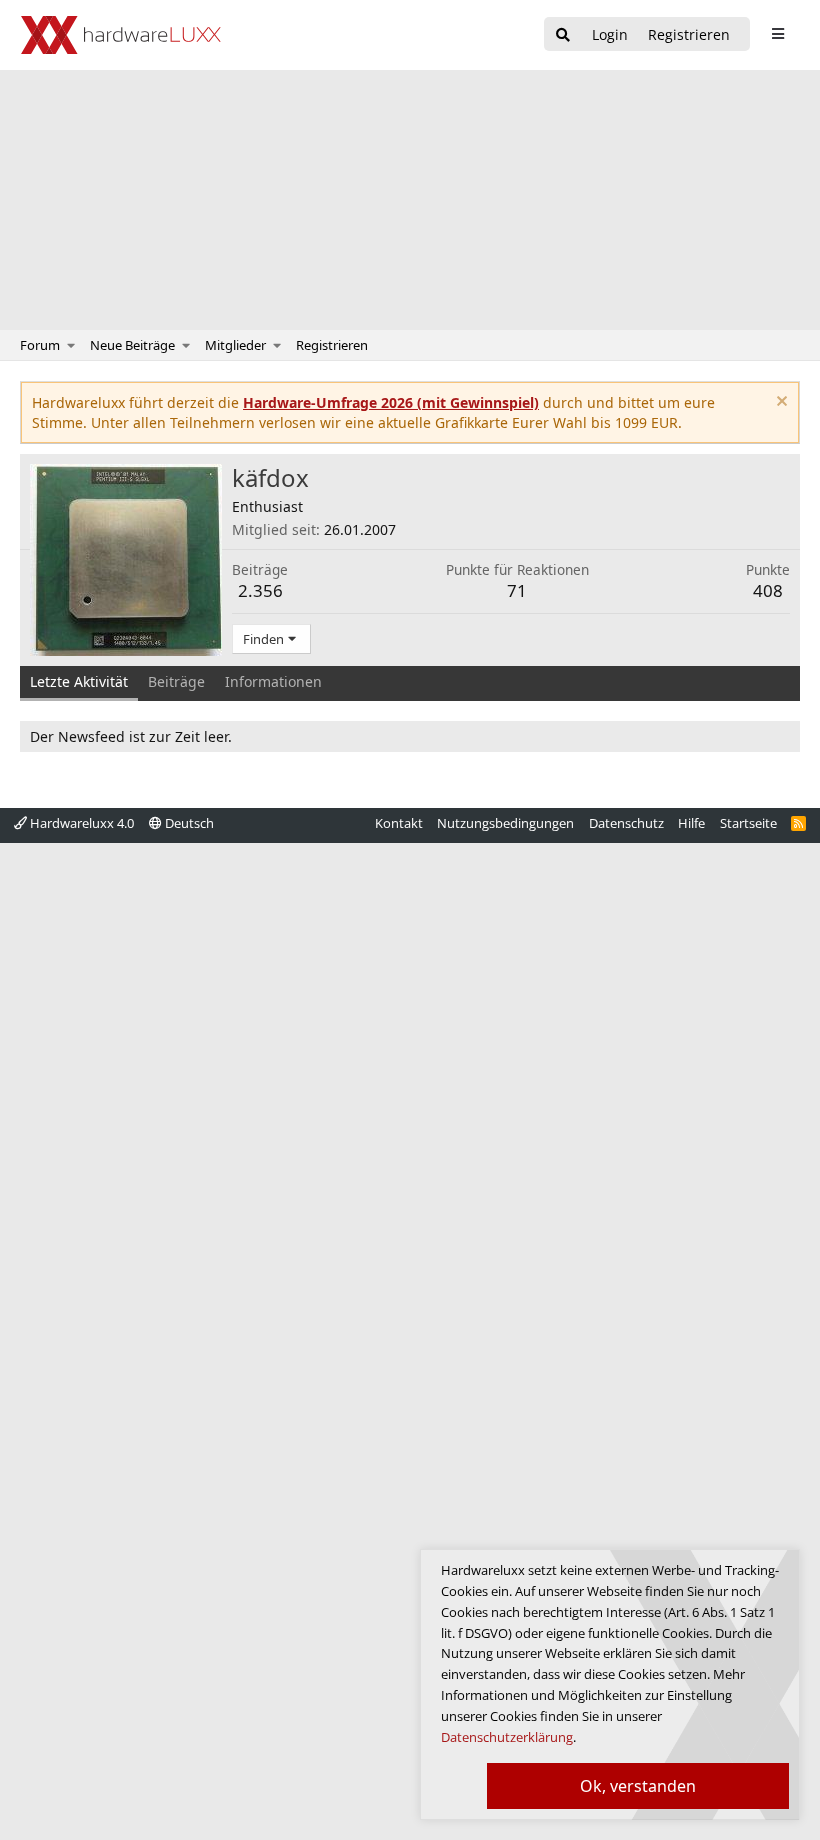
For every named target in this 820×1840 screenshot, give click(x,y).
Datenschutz (626, 823)
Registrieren (332, 345)
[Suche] (563, 35)
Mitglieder (235, 345)
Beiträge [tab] (176, 681)
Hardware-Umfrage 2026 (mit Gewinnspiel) (391, 402)
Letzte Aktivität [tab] (79, 681)
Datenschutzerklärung (507, 1737)
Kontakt (399, 823)
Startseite (748, 823)
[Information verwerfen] (779, 403)
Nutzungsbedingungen (505, 823)
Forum (40, 345)
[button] (71, 345)
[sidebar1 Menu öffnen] (777, 34)
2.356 (260, 590)
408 (768, 590)
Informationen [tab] (273, 681)
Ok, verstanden (638, 1786)
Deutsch (188, 823)
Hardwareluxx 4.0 (80, 823)
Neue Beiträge (132, 345)
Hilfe (691, 823)
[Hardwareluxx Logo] (121, 35)
